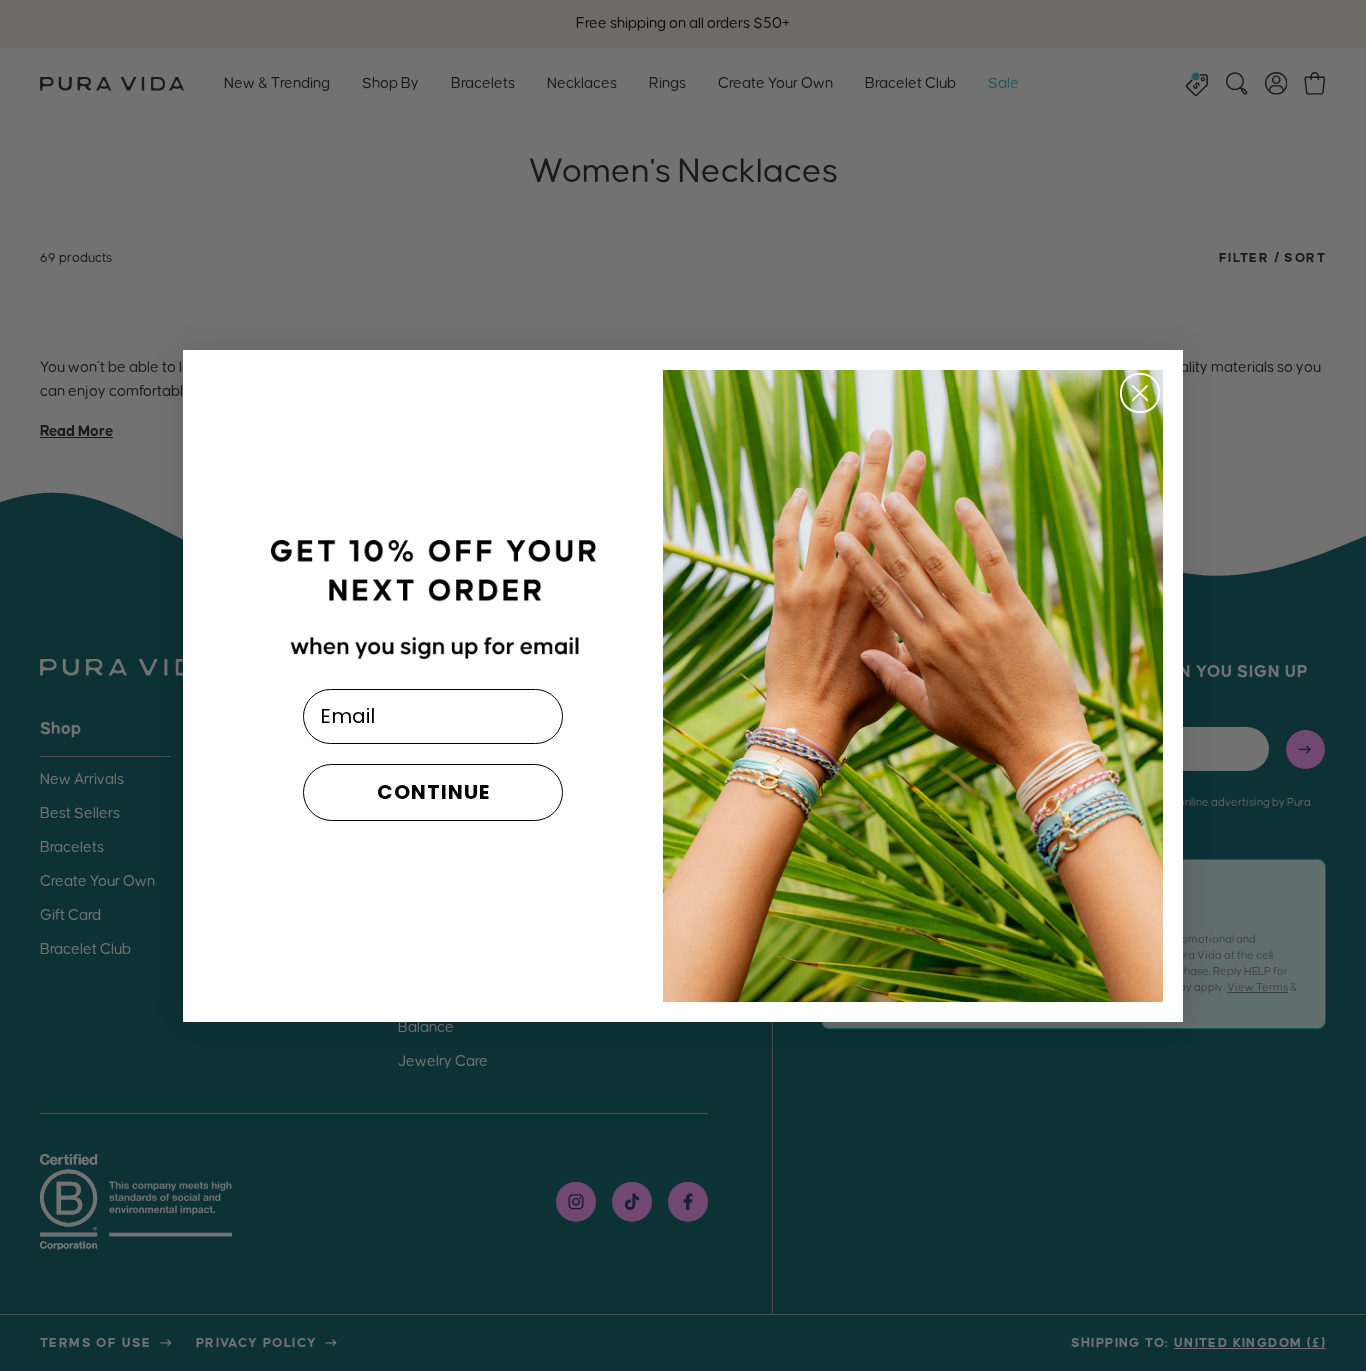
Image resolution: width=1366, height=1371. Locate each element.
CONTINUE (433, 792)
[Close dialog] (1140, 393)
